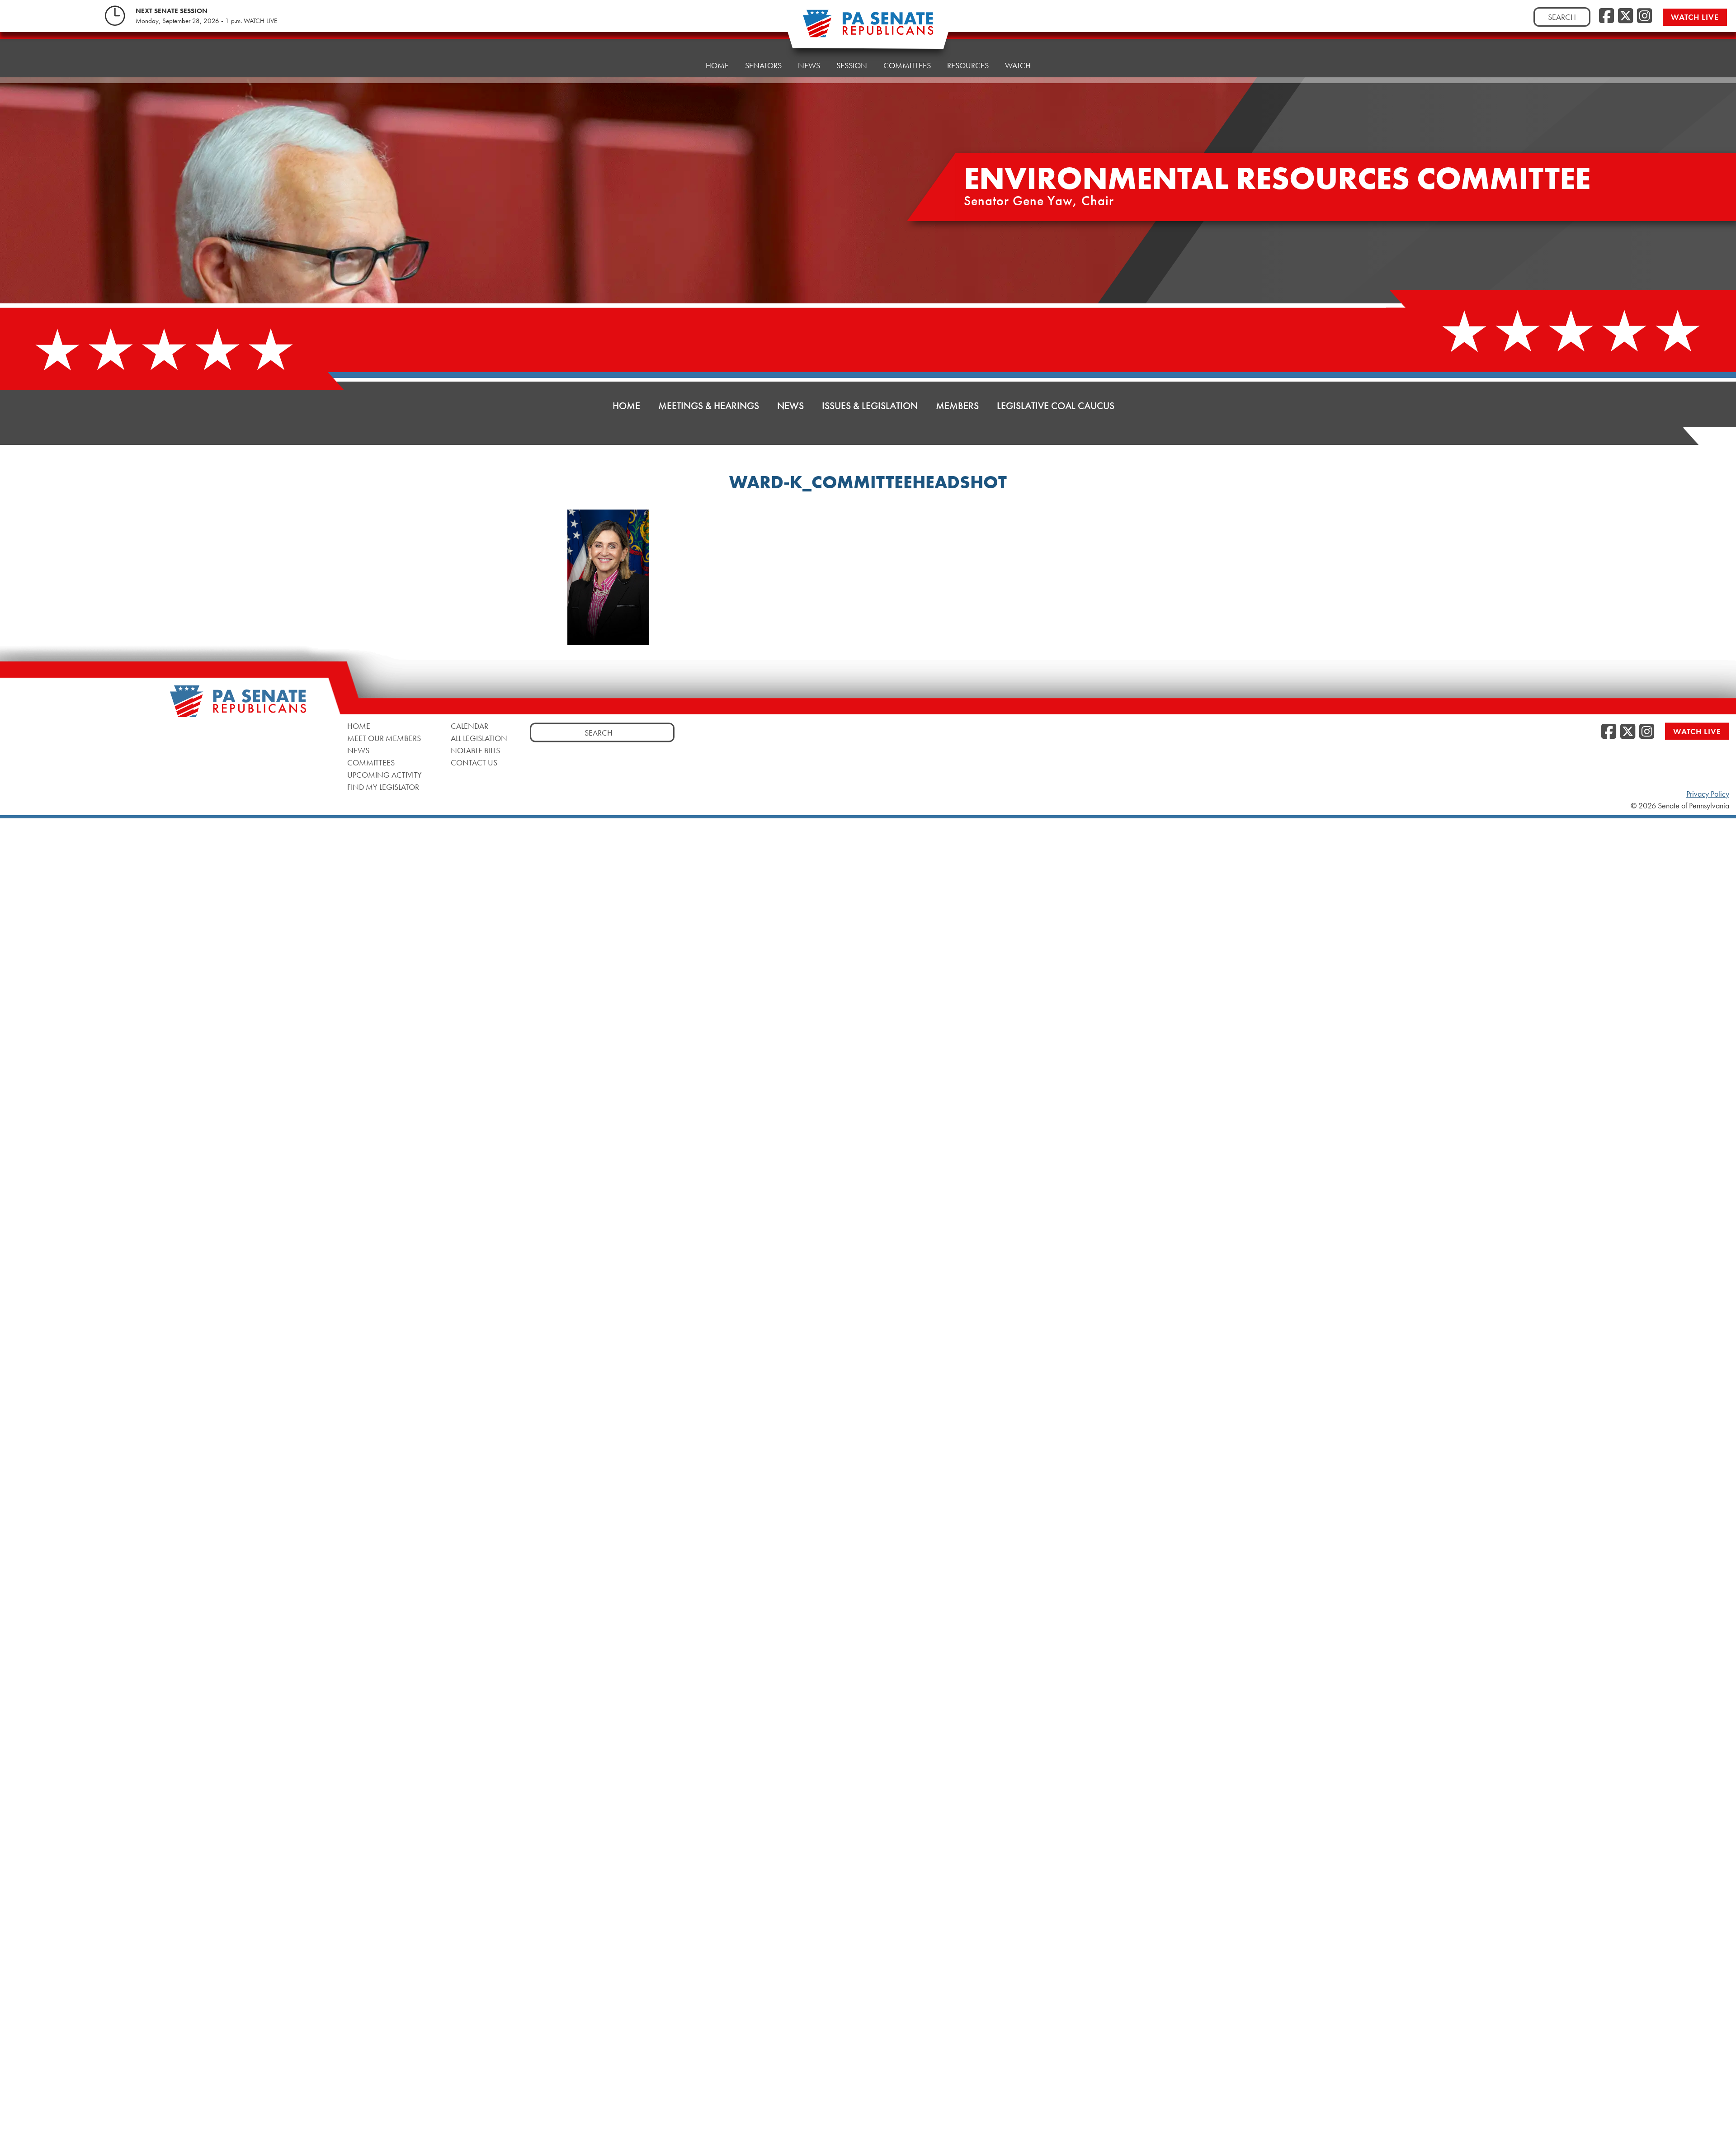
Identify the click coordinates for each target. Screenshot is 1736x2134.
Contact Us (474, 762)
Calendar (469, 725)
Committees (907, 65)
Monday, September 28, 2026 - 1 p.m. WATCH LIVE (206, 21)
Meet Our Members (384, 738)
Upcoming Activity (384, 774)
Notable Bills (475, 750)
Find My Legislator (383, 786)
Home (717, 65)
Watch (1018, 65)
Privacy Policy (1708, 794)
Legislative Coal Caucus (1056, 406)
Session (852, 65)
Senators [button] (763, 65)
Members (957, 406)
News (809, 65)
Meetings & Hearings (709, 406)
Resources (968, 65)
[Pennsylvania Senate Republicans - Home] (868, 28)
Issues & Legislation (870, 406)
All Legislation (479, 738)
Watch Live (1695, 17)
